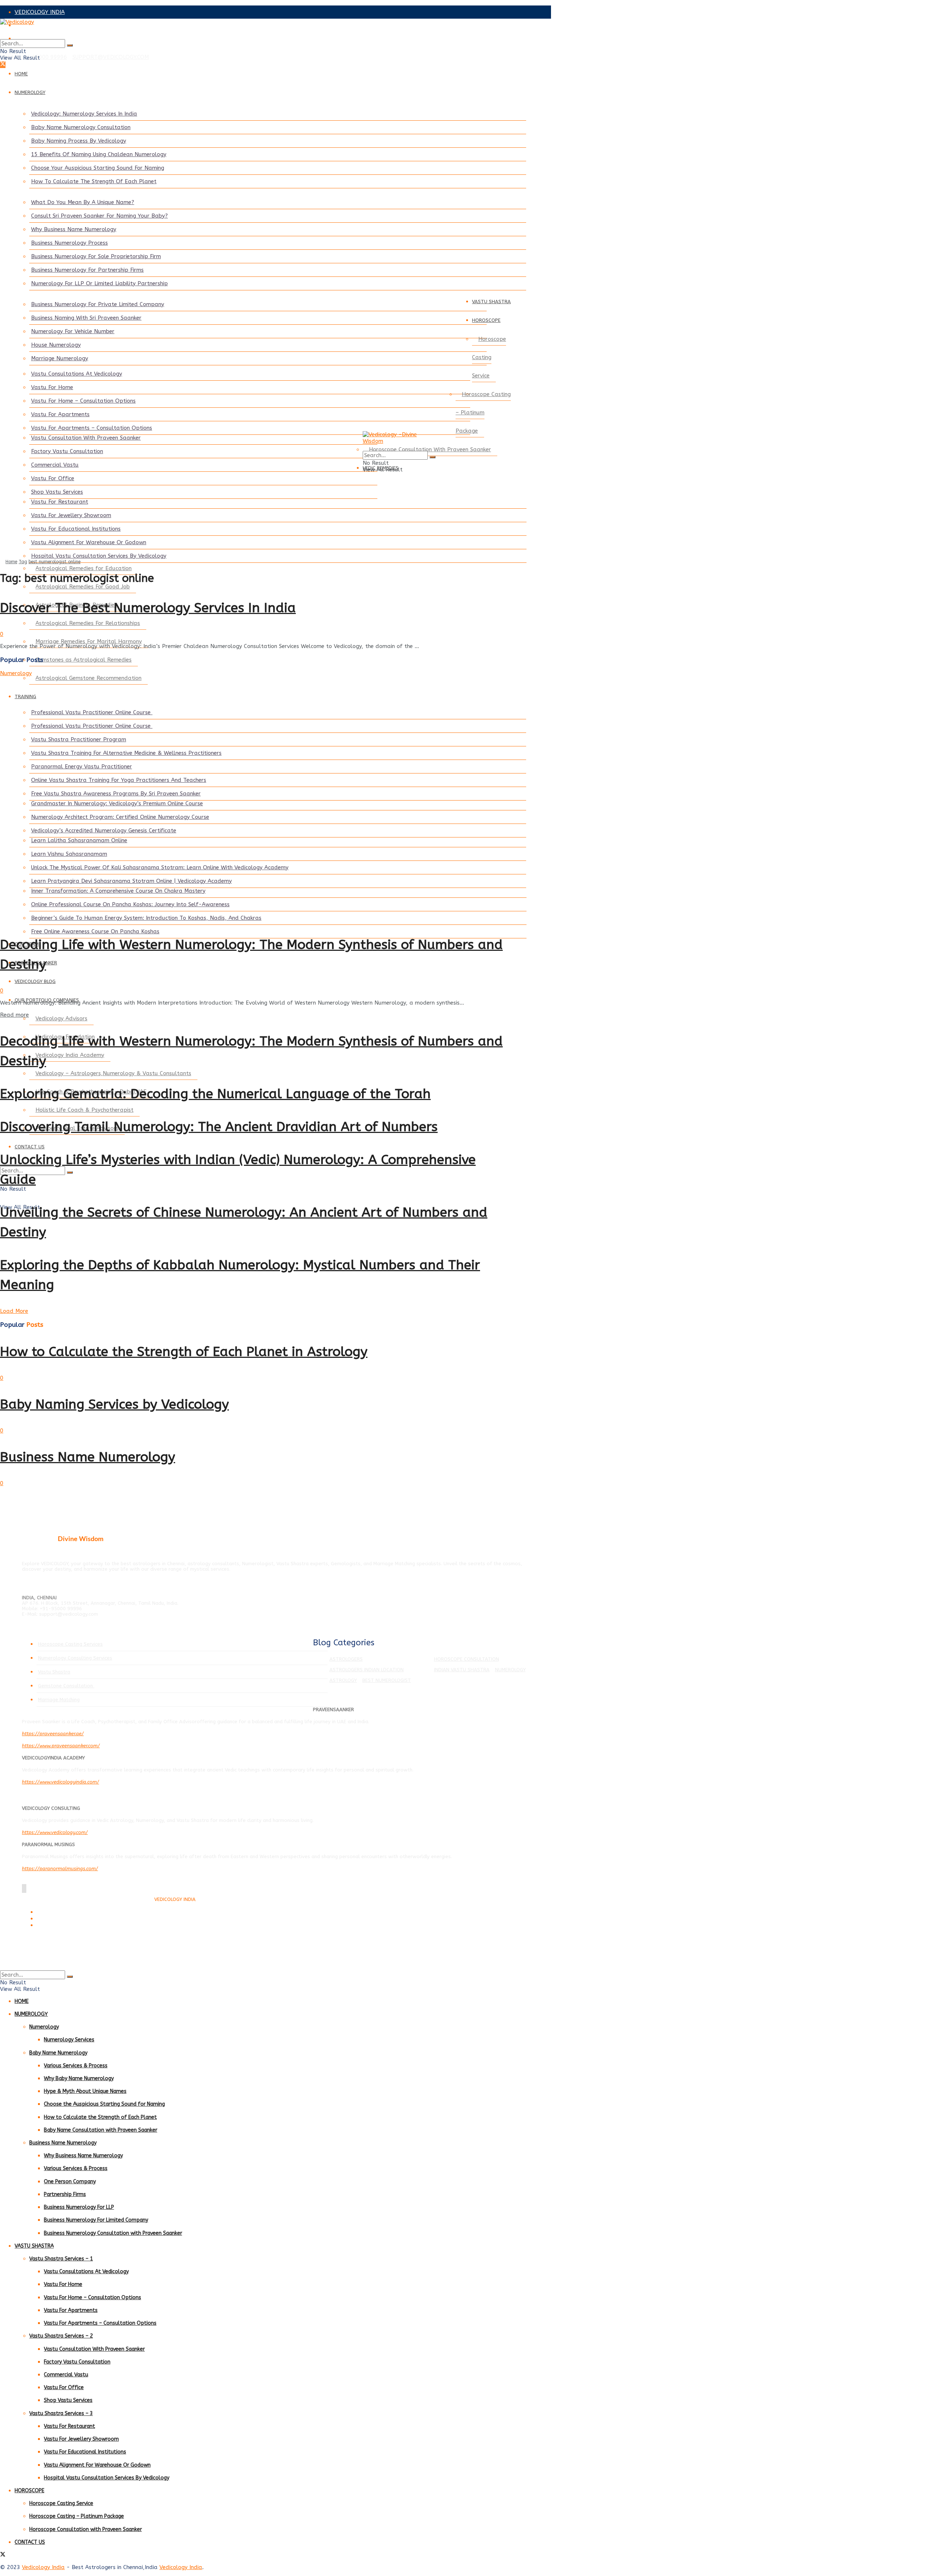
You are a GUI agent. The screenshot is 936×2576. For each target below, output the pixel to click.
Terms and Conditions (58, 1912)
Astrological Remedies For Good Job (83, 587)
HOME (21, 74)
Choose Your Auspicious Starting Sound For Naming (98, 168)
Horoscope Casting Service (489, 357)
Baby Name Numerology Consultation (81, 127)
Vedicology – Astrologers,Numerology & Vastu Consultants (113, 1073)
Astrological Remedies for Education (84, 568)
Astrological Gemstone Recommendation (88, 678)
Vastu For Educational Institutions (76, 529)
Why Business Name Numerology (74, 229)
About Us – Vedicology (59, 1926)
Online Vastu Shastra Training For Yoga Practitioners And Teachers (119, 780)
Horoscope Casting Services (70, 1644)
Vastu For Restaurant (60, 502)
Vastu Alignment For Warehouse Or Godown (89, 542)
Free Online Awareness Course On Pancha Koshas (95, 931)
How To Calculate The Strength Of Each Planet (94, 181)
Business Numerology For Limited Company (96, 2220)
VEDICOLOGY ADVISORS (46, 25)
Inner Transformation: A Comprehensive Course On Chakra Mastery (118, 891)
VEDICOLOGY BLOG (35, 981)
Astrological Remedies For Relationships (88, 623)
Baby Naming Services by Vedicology (114, 1404)
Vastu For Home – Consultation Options (83, 401)
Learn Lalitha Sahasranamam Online (79, 840)
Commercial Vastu (55, 465)
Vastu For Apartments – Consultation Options (92, 428)
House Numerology (56, 345)
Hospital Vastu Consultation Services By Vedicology (99, 556)
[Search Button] (70, 45)
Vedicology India (43, 2567)
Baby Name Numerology (58, 2053)
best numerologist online (54, 562)
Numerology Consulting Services (75, 1658)
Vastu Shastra (54, 1672)
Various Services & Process (76, 2066)
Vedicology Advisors (61, 1018)
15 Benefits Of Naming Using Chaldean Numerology (99, 154)
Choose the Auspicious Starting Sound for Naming (104, 2104)
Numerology (16, 673)
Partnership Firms (65, 2194)
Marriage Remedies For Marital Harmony (89, 641)
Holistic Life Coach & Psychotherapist (84, 1110)
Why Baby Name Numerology (79, 2078)
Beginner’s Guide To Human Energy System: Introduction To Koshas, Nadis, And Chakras (146, 918)
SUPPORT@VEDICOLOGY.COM (111, 57)
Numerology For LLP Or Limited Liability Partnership (99, 283)
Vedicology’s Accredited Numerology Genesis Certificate (104, 831)
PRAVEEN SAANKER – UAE (49, 38)
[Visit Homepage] (256, 29)
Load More (14, 1311)
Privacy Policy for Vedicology (65, 1919)
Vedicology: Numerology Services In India (84, 114)
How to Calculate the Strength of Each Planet (100, 2117)
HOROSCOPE (486, 320)
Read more (14, 1015)
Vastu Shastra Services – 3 (61, 2413)
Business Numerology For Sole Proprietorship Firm (96, 256)
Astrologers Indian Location (367, 1670)
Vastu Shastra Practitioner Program (79, 739)
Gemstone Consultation (66, 1686)
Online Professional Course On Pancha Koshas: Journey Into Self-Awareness (130, 904)
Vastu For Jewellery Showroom (71, 515)
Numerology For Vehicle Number (73, 331)
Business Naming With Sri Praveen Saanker (86, 318)
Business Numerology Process (69, 243)
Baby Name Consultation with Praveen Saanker (101, 2130)
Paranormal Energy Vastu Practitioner (82, 767)
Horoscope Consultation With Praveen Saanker (430, 449)
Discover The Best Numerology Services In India (148, 608)
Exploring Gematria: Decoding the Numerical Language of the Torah (215, 1094)
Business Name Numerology (88, 1457)
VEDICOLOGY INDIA (40, 12)
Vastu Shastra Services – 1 (61, 2259)
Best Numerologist (387, 1680)
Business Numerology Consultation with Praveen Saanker (113, 2233)
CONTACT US (30, 1147)
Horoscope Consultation (467, 1659)
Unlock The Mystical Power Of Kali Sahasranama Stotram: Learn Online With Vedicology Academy (160, 867)
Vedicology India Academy (70, 1055)
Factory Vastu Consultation (67, 451)
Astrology (343, 1680)
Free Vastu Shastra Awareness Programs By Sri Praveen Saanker (116, 794)
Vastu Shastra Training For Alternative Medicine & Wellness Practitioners (126, 753)
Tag (23, 562)
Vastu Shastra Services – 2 (61, 2336)
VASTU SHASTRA (491, 302)
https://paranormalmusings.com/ (60, 1869)
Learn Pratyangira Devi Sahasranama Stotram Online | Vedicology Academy (131, 881)
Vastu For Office (53, 478)
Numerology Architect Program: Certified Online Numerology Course (120, 817)
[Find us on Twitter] (3, 65)
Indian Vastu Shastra (462, 1670)
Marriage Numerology (60, 358)
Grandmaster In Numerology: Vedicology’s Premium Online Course (117, 803)
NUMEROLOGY (30, 92)
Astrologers (346, 1659)
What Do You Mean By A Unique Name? (83, 202)
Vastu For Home (52, 387)
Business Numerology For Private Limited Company (98, 304)
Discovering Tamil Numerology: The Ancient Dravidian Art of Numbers (219, 1127)
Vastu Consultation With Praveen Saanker (86, 438)
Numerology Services (69, 2040)
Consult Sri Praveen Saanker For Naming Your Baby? (99, 216)
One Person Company (70, 2182)
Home (11, 562)
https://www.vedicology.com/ (55, 1832)
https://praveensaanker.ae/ (53, 1734)
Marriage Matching (59, 1700)
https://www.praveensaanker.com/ (61, 1746)
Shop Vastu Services (57, 492)
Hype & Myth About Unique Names (85, 2091)
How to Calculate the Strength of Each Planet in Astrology (184, 1352)
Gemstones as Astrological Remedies (84, 660)
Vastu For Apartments (60, 414)
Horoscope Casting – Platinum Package (483, 413)
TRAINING (25, 696)
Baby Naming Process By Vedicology (79, 141)
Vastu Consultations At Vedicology (77, 374)
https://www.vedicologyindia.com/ (61, 1782)
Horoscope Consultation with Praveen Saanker (86, 2529)
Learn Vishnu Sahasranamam (69, 854)
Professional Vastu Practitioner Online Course (92, 712)
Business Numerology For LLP (79, 2207)
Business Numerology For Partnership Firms (87, 270)
